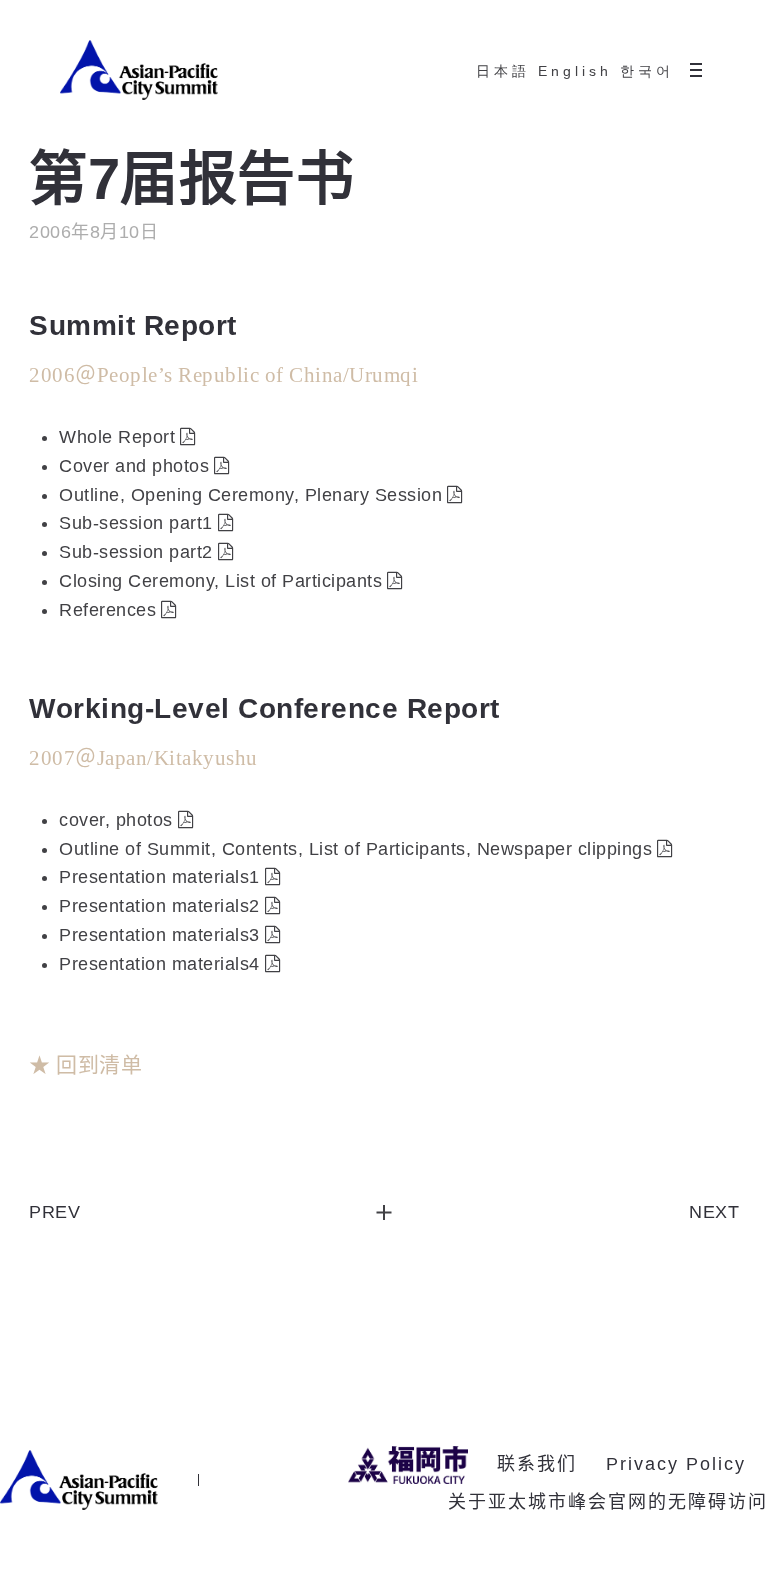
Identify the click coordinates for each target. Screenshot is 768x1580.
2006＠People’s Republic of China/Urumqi (223, 375)
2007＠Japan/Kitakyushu (143, 758)
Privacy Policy (676, 1464)
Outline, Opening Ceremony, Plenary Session (250, 495)
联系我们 (537, 1464)
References (107, 610)
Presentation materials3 (159, 935)
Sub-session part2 (136, 552)
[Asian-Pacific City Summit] (139, 70)
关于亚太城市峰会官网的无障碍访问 (608, 1502)
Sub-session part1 (136, 523)
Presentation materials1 (159, 877)
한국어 (647, 71)
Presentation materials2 (159, 906)
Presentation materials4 (159, 964)
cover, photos (116, 820)
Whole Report (117, 437)
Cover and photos (134, 466)
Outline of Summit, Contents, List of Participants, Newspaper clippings (355, 849)
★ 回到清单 (85, 1065)
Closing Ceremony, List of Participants (220, 581)
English (575, 71)
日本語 (503, 71)
